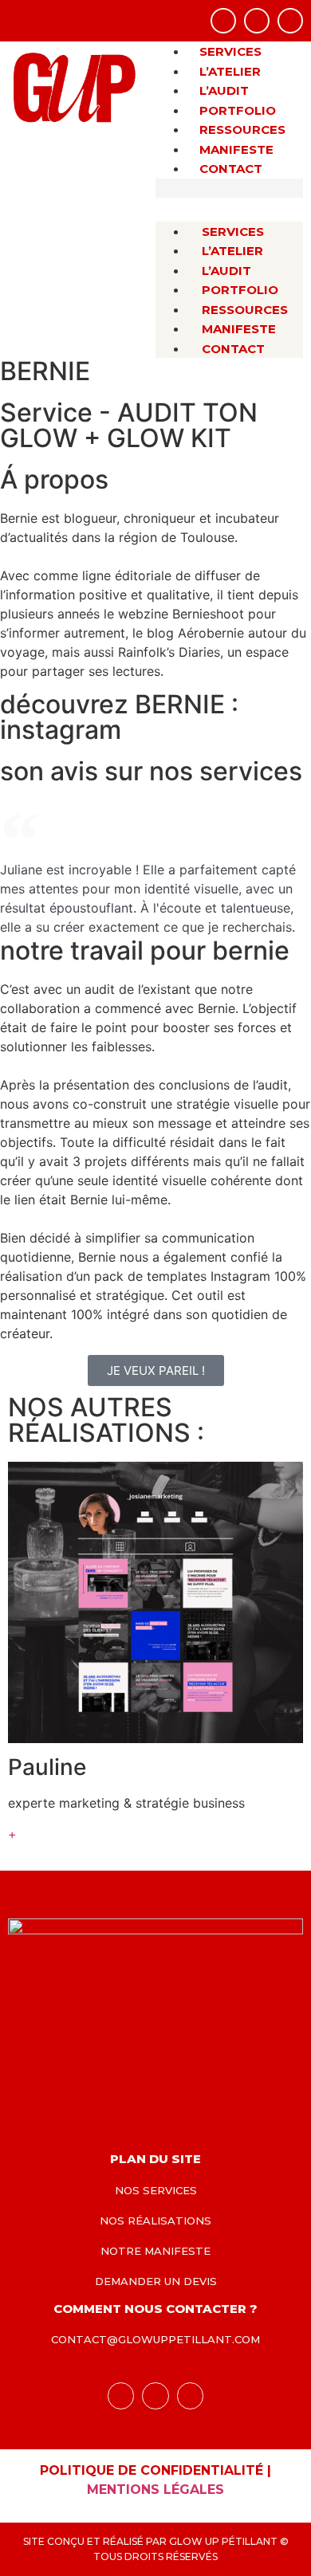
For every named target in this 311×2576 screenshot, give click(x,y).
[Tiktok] (257, 21)
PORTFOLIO (238, 110)
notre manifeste (155, 2251)
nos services (156, 2190)
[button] (229, 188)
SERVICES (230, 51)
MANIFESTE (236, 149)
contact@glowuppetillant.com (155, 2339)
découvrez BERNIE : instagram (119, 717)
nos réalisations (155, 2221)
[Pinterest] (290, 21)
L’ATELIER (230, 71)
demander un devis (156, 2281)
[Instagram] (223, 21)
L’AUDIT (224, 90)
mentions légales (155, 2490)
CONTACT (231, 169)
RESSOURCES (242, 130)
